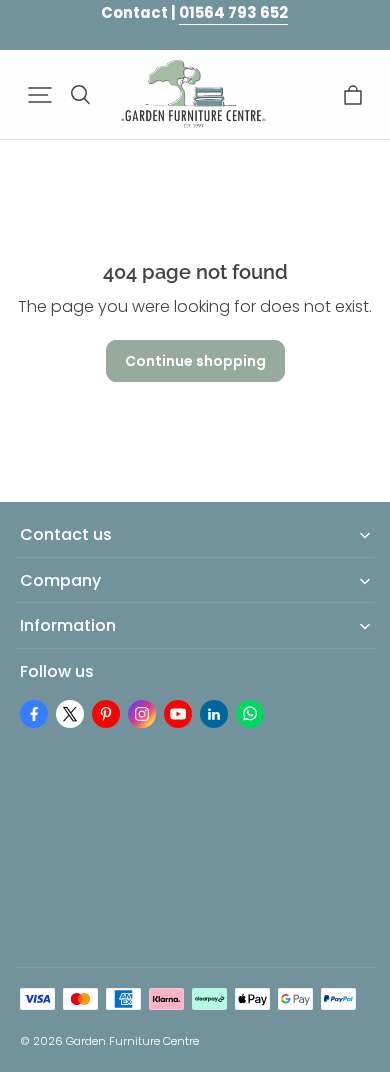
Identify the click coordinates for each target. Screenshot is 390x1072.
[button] (40, 95)
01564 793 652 (233, 12)
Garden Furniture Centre (132, 1041)
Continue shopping (195, 361)
